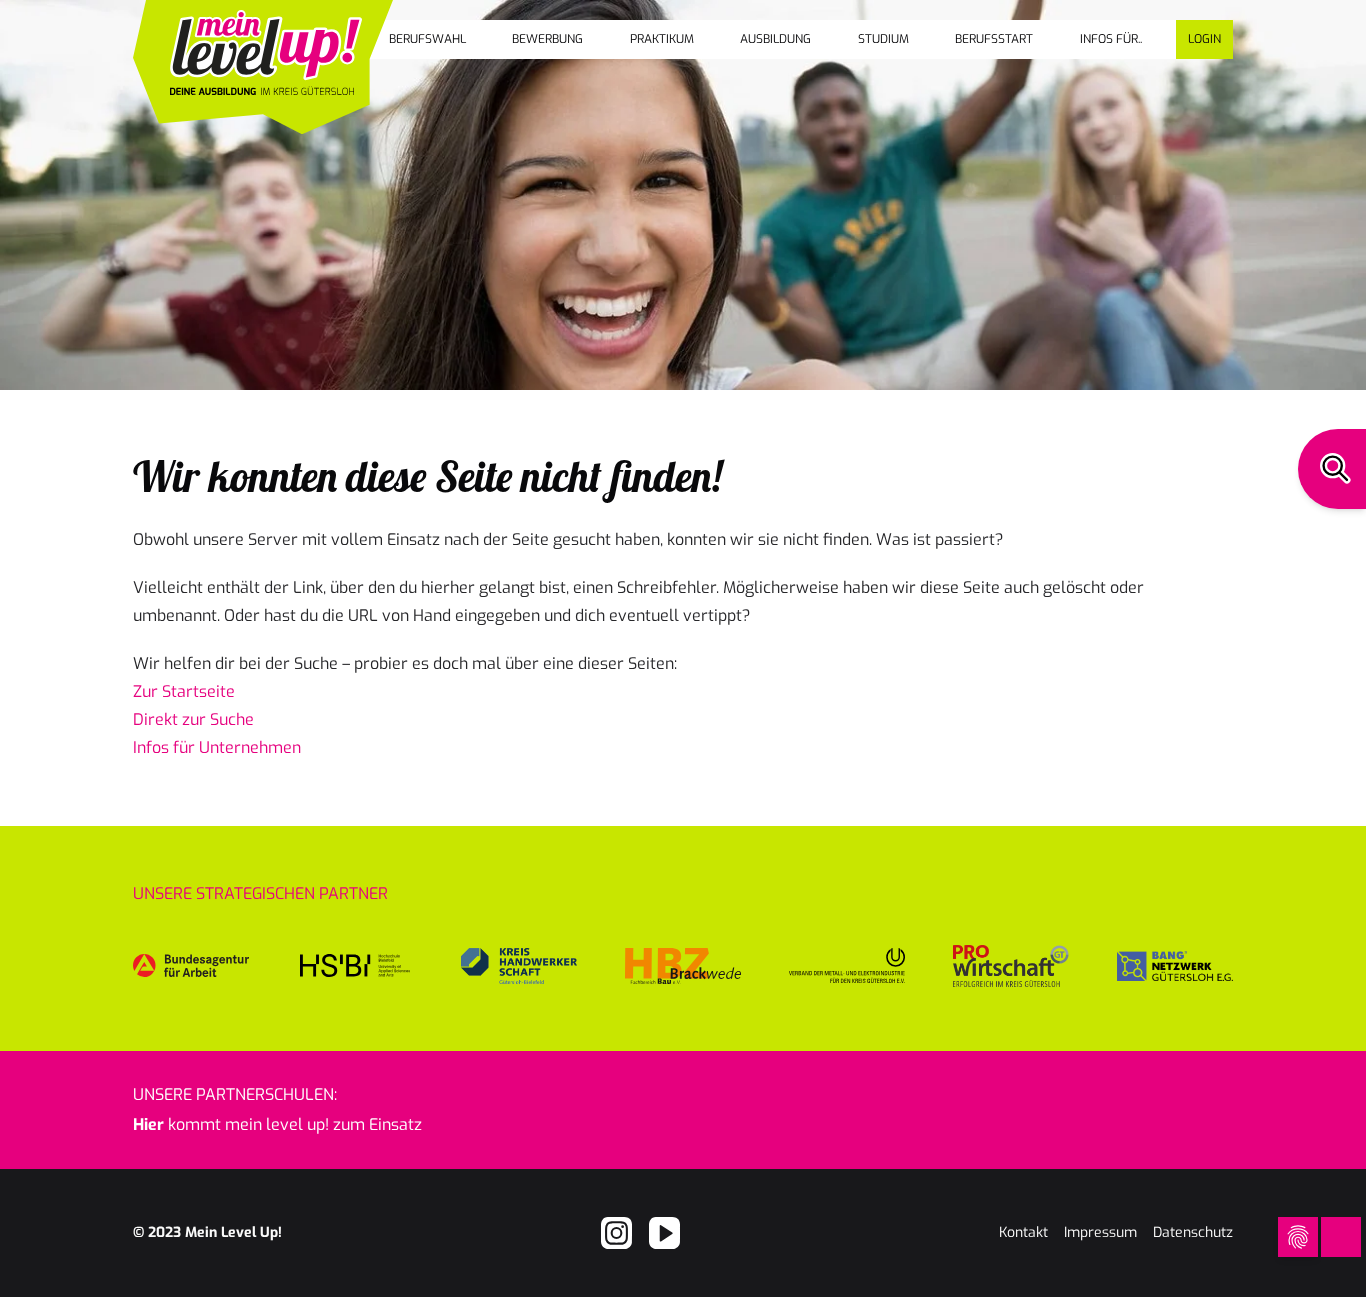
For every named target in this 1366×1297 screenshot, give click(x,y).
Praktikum (662, 39)
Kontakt (1023, 1232)
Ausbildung (775, 39)
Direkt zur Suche (193, 719)
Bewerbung (547, 39)
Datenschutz (1193, 1232)
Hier (148, 1124)
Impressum (1100, 1232)
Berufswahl (427, 39)
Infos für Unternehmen (217, 747)
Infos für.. (1111, 39)
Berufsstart (994, 39)
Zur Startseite (184, 691)
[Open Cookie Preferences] (1298, 1237)
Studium (883, 39)
